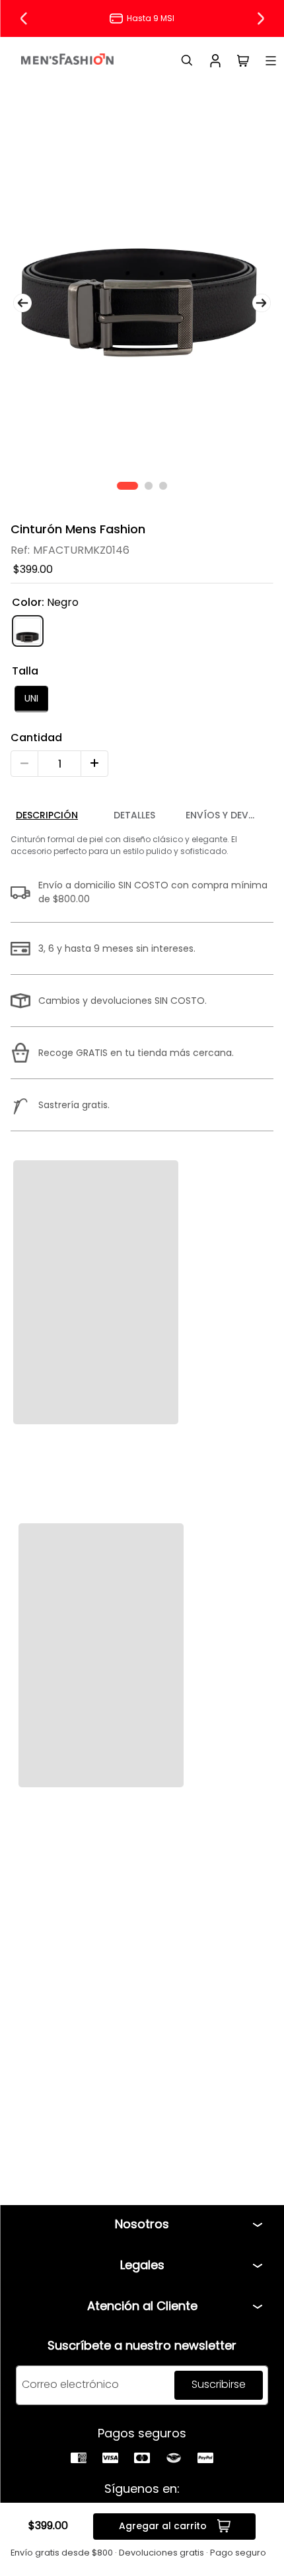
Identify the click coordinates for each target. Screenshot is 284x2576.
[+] (94, 764)
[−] (24, 764)
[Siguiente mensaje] (260, 18)
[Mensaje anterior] (24, 18)
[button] (31, 699)
